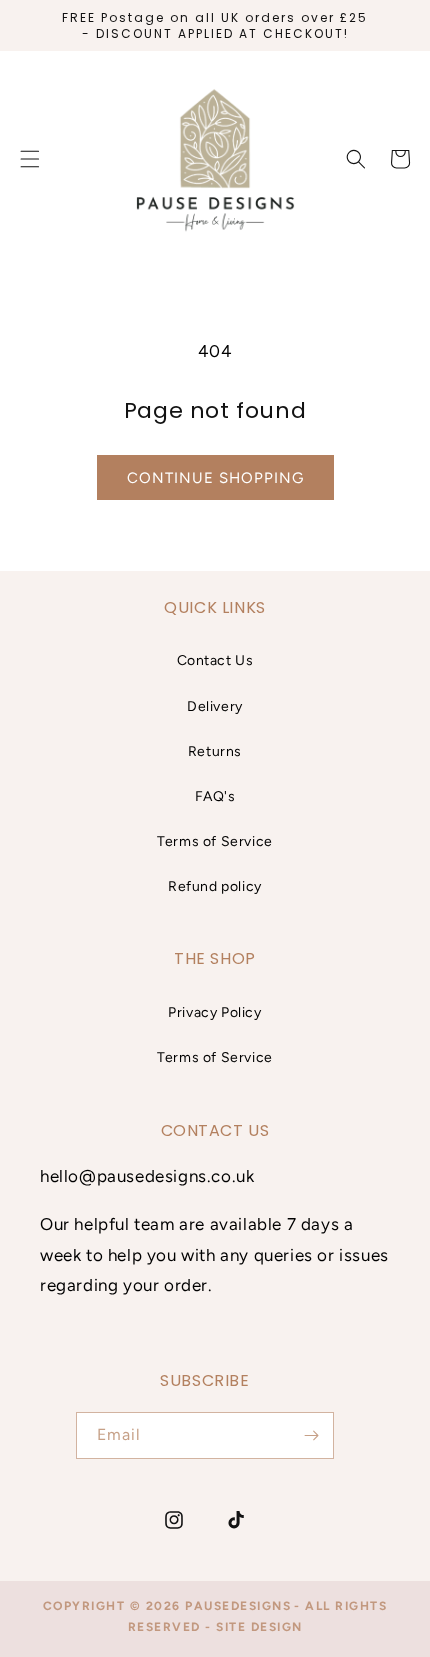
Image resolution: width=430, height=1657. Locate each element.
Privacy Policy (214, 1012)
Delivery (215, 706)
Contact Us (215, 660)
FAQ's (215, 796)
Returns (215, 751)
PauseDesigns (238, 1606)
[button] (356, 159)
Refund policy (215, 886)
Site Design (259, 1627)
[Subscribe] (311, 1435)
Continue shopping (215, 478)
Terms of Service (215, 841)
